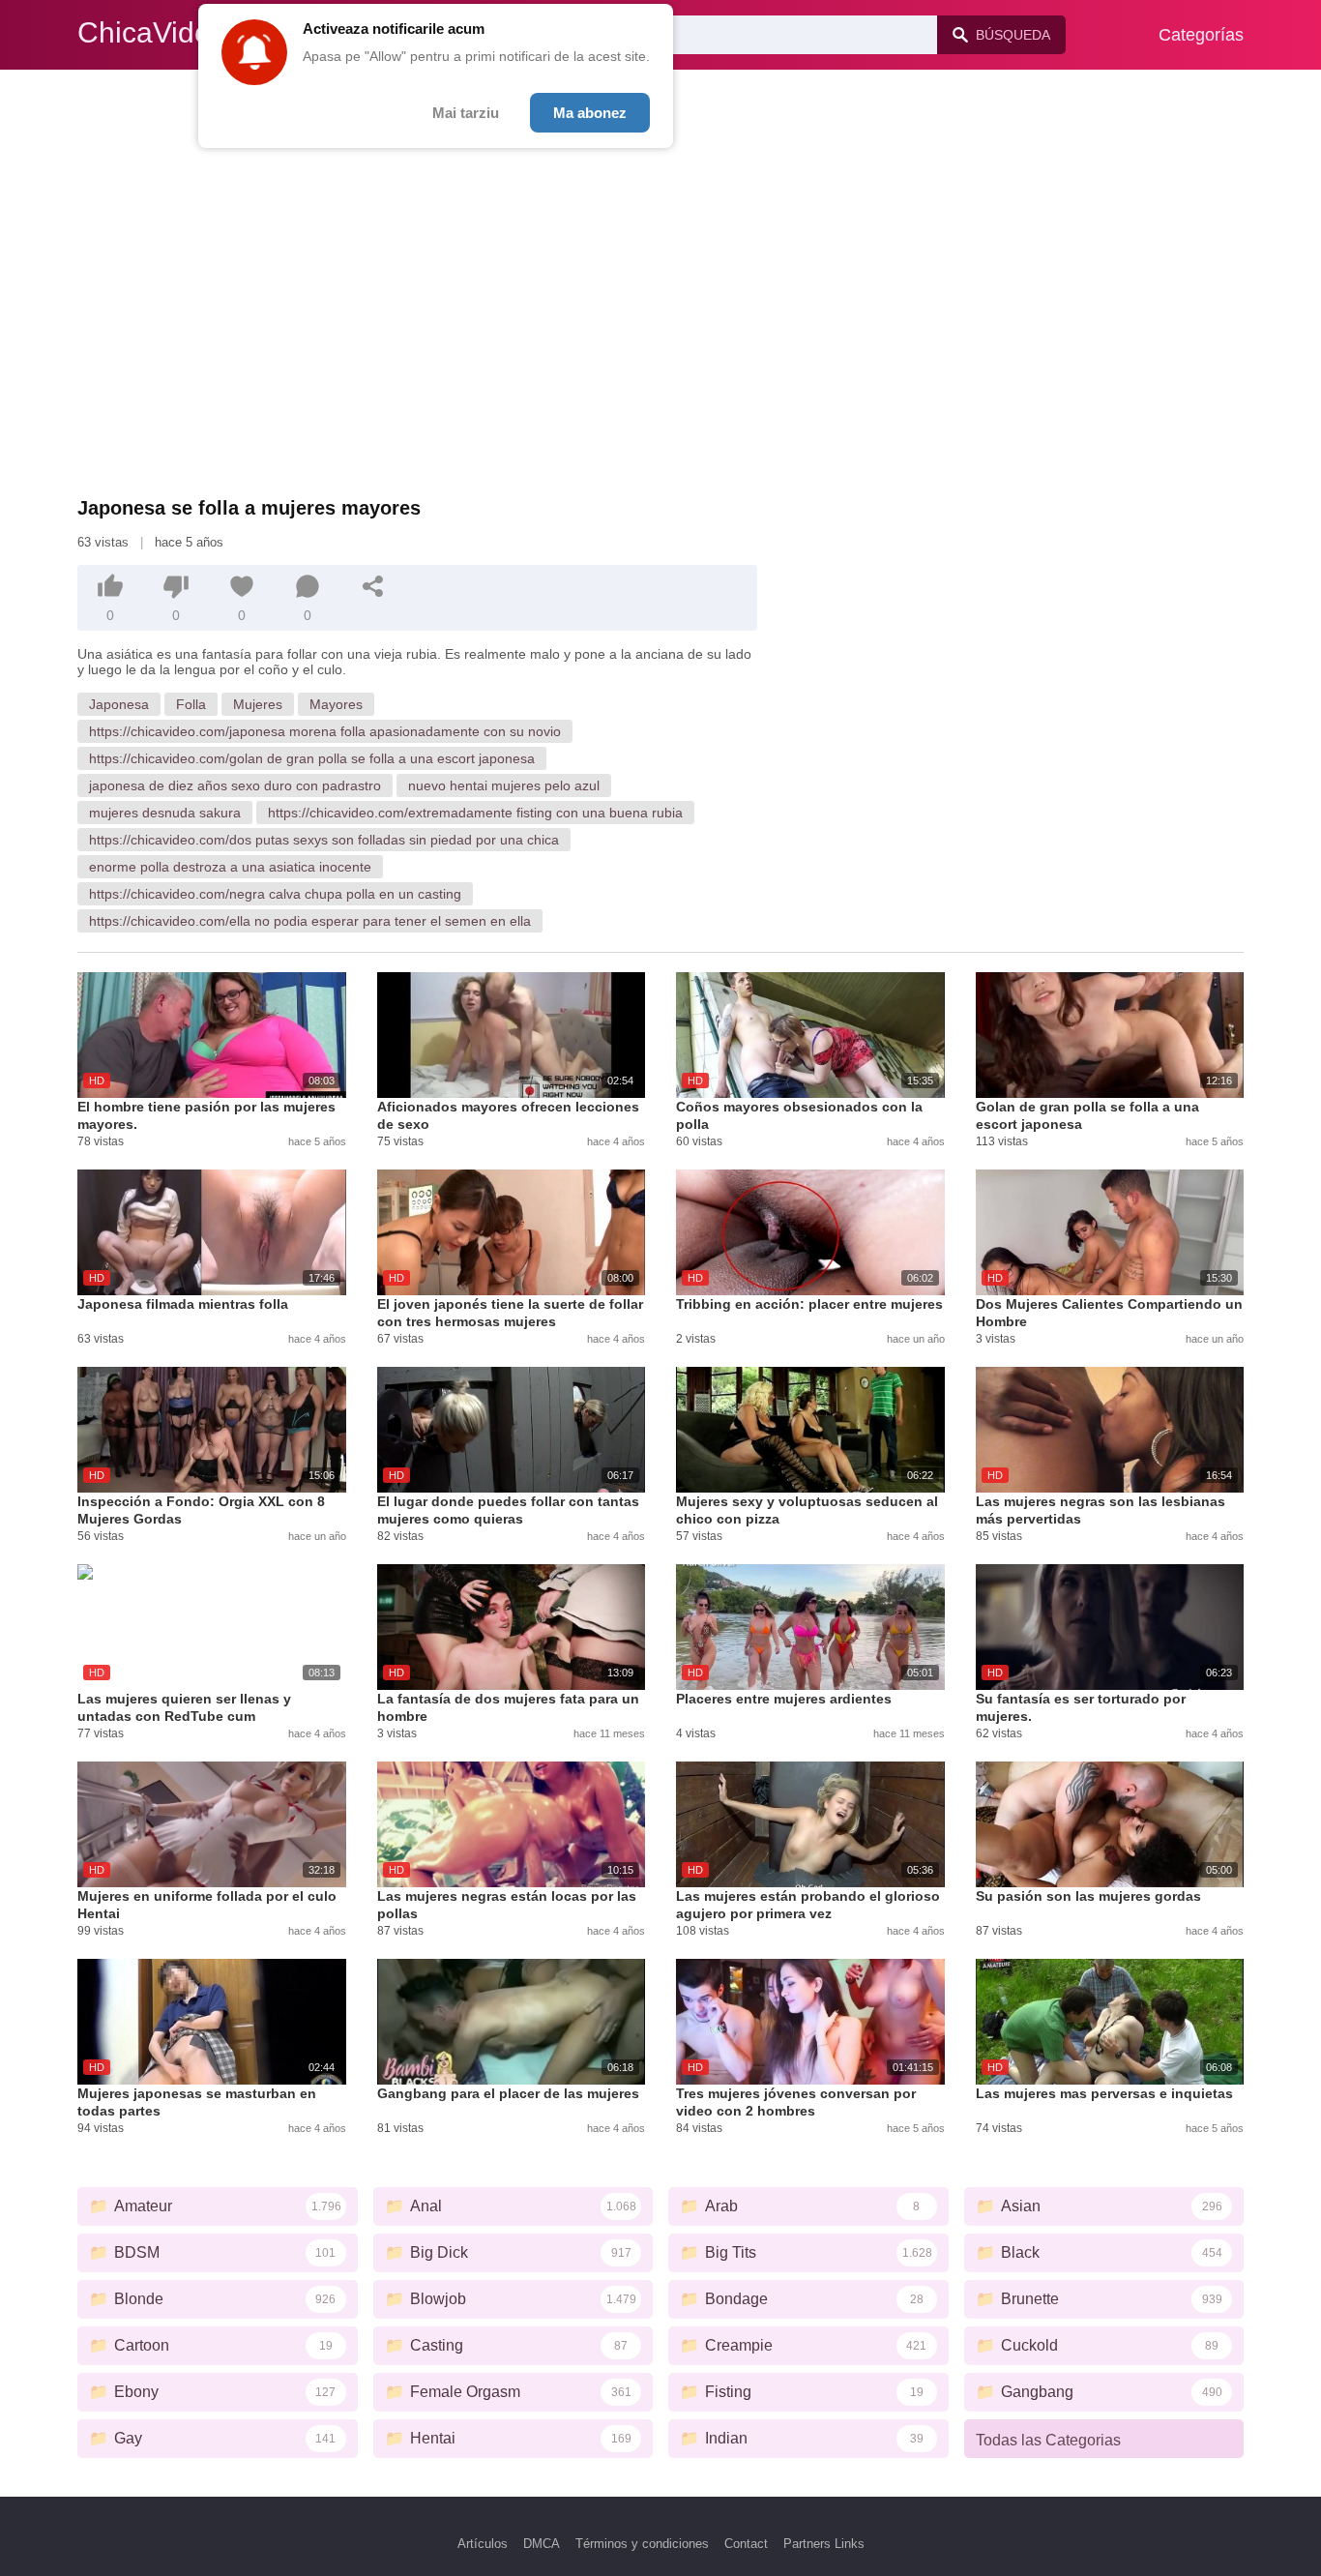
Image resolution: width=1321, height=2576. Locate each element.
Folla (191, 704)
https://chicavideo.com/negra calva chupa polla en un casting (275, 894)
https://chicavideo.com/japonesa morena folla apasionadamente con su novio (325, 731)
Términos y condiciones (642, 2544)
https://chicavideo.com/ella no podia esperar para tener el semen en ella (310, 921)
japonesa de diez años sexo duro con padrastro (235, 785)
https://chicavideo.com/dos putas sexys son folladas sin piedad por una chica (324, 840)
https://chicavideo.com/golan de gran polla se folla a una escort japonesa (312, 758)
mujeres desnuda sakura (165, 813)
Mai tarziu (466, 113)
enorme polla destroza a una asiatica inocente (230, 867)
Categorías (1201, 35)
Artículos (483, 2544)
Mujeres (258, 704)
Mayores (336, 704)
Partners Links (824, 2544)
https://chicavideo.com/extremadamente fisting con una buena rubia (475, 813)
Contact (746, 2544)
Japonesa (119, 704)
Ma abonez (590, 113)
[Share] (373, 586)
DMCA (542, 2544)
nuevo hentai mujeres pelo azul (504, 785)
